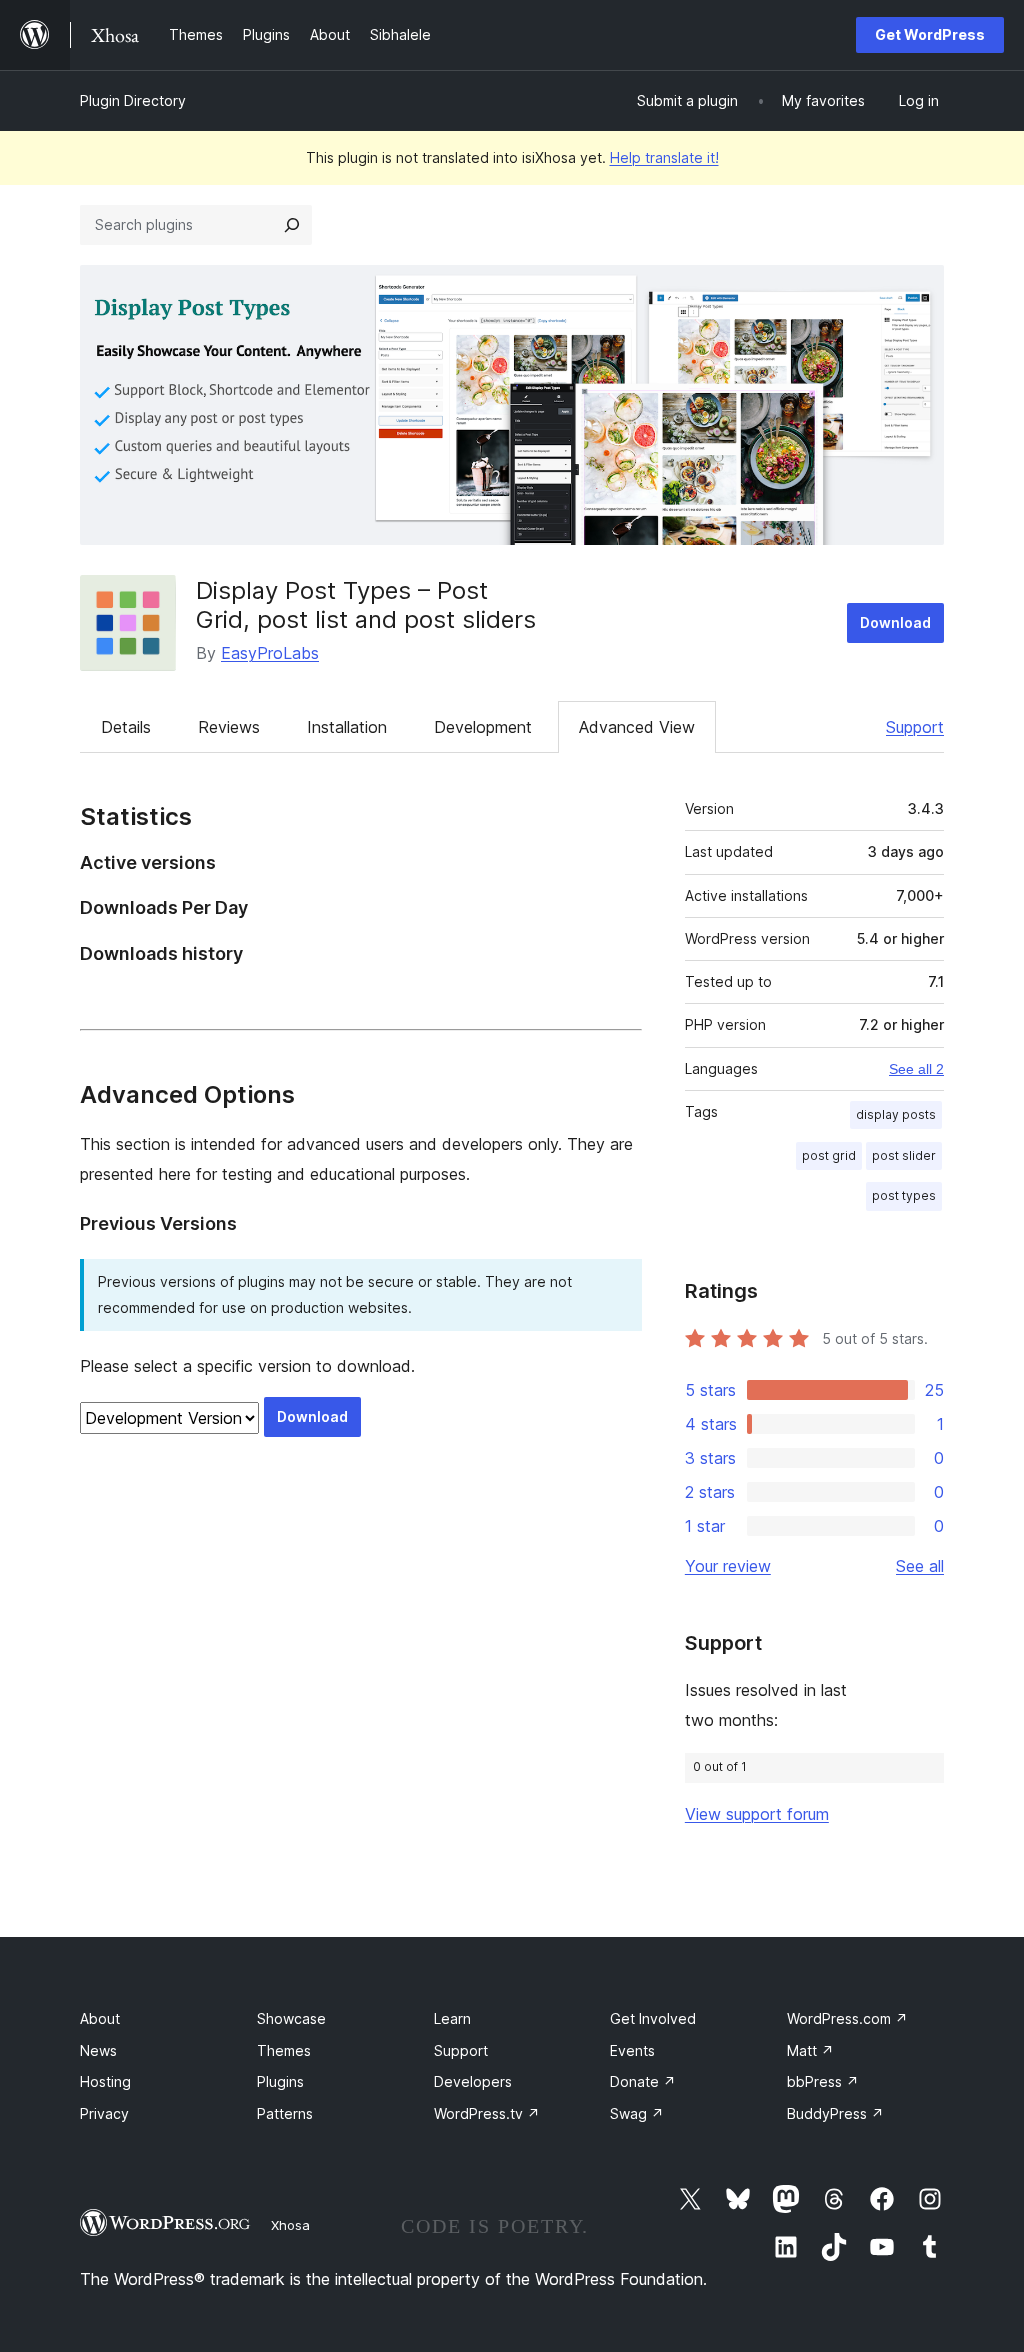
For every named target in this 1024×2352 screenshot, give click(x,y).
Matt (810, 2050)
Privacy (104, 2113)
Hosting (105, 2081)
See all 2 (916, 1069)
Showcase (291, 2018)
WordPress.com (847, 2018)
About (100, 2018)
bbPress (823, 2081)
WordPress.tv (487, 2113)
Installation (347, 727)
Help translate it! (664, 157)
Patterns (285, 2113)
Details (126, 727)
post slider (904, 1155)
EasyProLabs (270, 653)
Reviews (229, 727)
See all (920, 1566)
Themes (284, 2050)
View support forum (757, 1814)
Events (632, 2050)
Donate (643, 2081)
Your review (728, 1566)
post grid (829, 1155)
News (98, 2050)
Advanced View (637, 727)
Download (895, 622)
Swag (637, 2113)
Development (483, 727)
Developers (473, 2081)
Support (915, 727)
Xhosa (290, 2225)
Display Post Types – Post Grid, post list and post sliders (366, 605)
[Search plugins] (292, 225)
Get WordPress (930, 34)
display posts (896, 1114)
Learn (452, 2018)
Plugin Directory (133, 100)
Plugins (280, 2081)
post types (904, 1195)
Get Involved (653, 2018)
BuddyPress (835, 2113)
